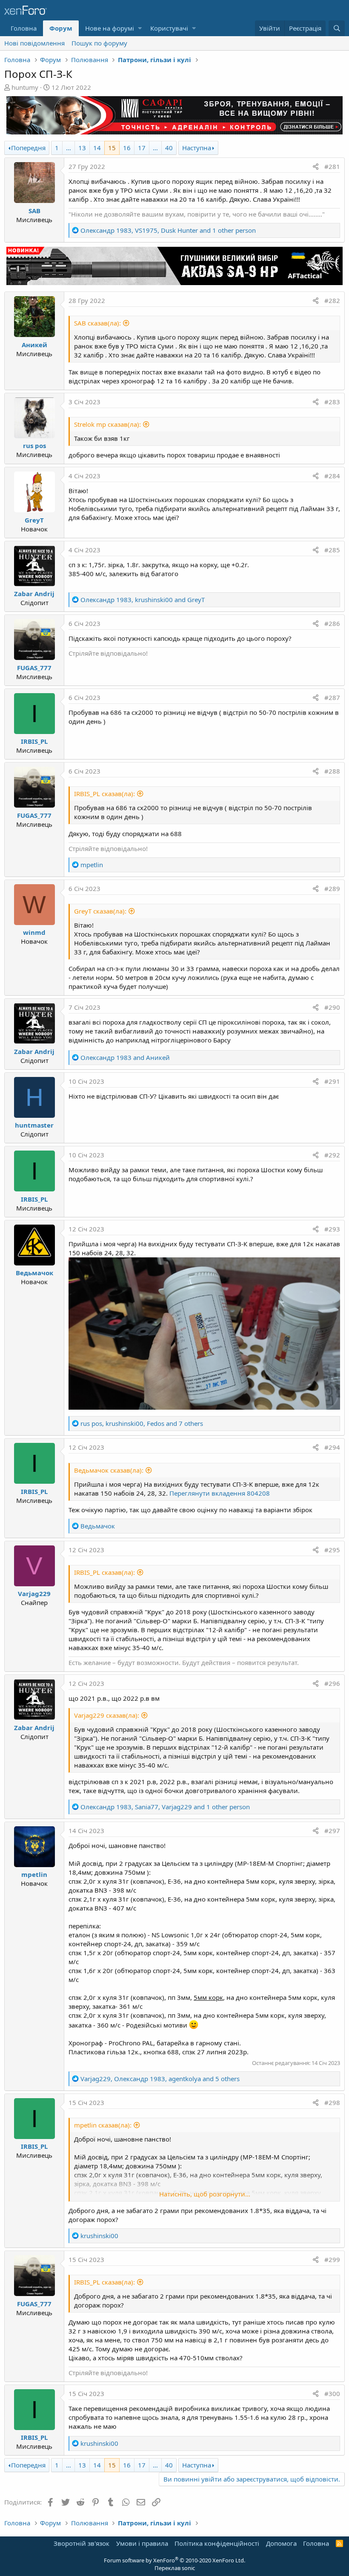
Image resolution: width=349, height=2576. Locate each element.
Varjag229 (34, 1594)
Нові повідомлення (34, 43)
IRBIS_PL (34, 741)
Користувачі (169, 28)
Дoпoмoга (281, 2543)
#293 (332, 1229)
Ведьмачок (34, 1273)
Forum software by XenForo (174, 2560)
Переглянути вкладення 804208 (220, 1493)
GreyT (34, 520)
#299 (332, 2259)
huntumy (25, 87)
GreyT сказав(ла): (100, 911)
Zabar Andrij (34, 594)
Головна (24, 28)
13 (82, 148)
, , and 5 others (160, 2079)
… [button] (69, 148)
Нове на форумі (110, 28)
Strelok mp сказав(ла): (107, 424)
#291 (332, 1081)
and (125, 1057)
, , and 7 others (142, 1423)
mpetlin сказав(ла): (103, 2125)
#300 (332, 2393)
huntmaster (34, 1125)
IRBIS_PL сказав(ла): (104, 794)
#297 (332, 1831)
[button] (140, 28)
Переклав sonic (175, 2568)
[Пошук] (337, 28)
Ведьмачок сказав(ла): (109, 1470)
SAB (34, 211)
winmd (34, 932)
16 (127, 148)
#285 (332, 550)
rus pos (34, 446)
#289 (332, 888)
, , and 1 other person (168, 230)
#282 (332, 300)
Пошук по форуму (99, 43)
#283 (332, 402)
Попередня (28, 148)
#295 (332, 1550)
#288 (332, 771)
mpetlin (34, 1874)
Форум (61, 28)
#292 (332, 1155)
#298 (332, 2102)
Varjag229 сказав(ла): (107, 1715)
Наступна (197, 148)
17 (142, 148)
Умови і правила (142, 2543)
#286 (332, 623)
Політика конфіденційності (217, 2543)
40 (169, 148)
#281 (332, 166)
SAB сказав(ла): (97, 323)
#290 (332, 1007)
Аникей (34, 345)
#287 (332, 697)
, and (143, 600)
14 (97, 148)
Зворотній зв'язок (82, 2543)
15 (112, 148)
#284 (332, 476)
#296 (332, 1683)
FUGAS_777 (34, 668)
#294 (332, 1447)
